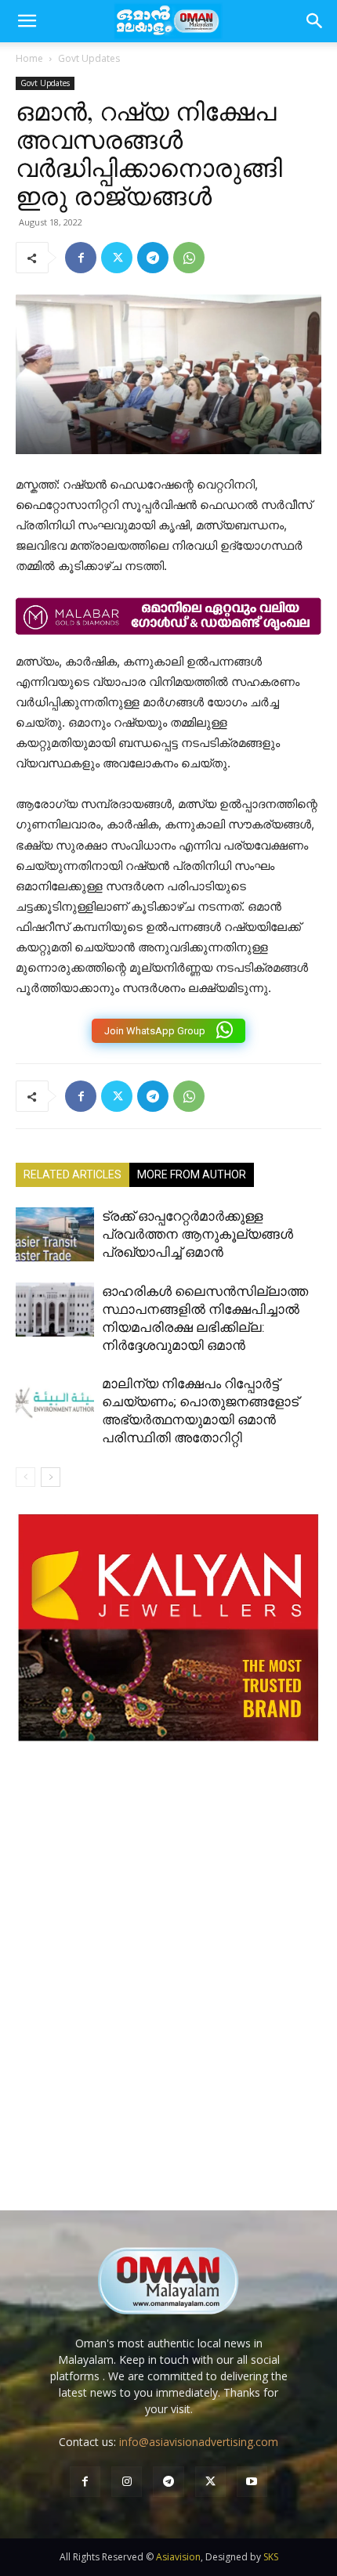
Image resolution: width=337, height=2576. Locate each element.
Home (29, 58)
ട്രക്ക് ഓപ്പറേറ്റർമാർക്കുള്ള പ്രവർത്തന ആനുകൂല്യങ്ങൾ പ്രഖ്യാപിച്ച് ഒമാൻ (197, 1234)
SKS (271, 2557)
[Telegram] (153, 258)
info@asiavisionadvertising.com (199, 2442)
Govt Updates (89, 58)
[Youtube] (252, 2482)
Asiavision (178, 2557)
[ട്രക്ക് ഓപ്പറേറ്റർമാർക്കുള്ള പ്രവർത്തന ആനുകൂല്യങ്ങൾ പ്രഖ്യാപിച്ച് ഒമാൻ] (55, 1234)
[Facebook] (81, 258)
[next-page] (51, 1477)
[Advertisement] (168, 1992)
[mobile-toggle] (27, 21)
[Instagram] (127, 2482)
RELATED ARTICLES (72, 1174)
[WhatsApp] (189, 258)
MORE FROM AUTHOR (192, 1174)
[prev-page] (25, 1477)
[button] (315, 21)
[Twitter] (117, 258)
